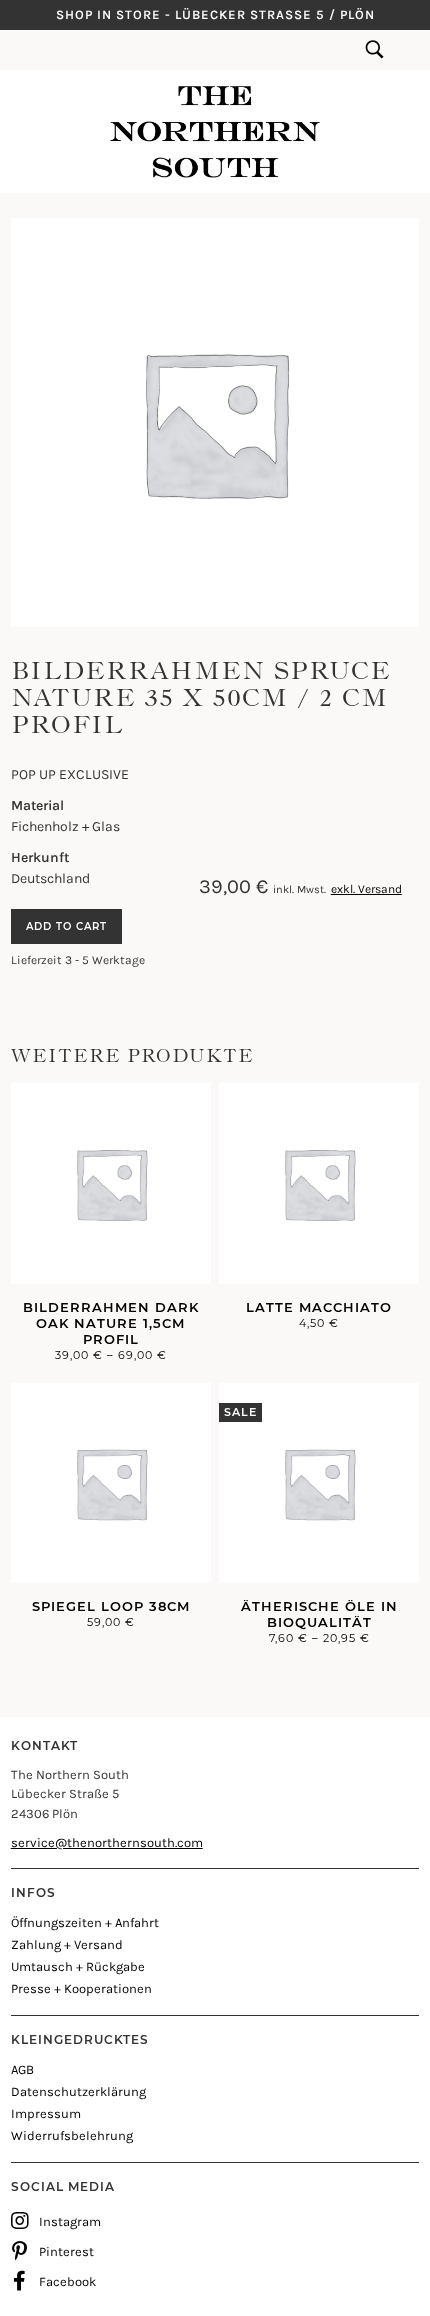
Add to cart (66, 926)
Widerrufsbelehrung (72, 2135)
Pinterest (66, 2251)
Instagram (70, 2221)
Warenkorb (405, 50)
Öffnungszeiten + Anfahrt (85, 1922)
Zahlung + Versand (67, 1944)
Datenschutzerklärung (78, 2091)
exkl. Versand (366, 889)
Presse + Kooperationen (81, 1988)
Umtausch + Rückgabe (78, 1966)
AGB (22, 2069)
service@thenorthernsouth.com (107, 1842)
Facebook (67, 2281)
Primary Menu (20, 50)
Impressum (46, 2113)
